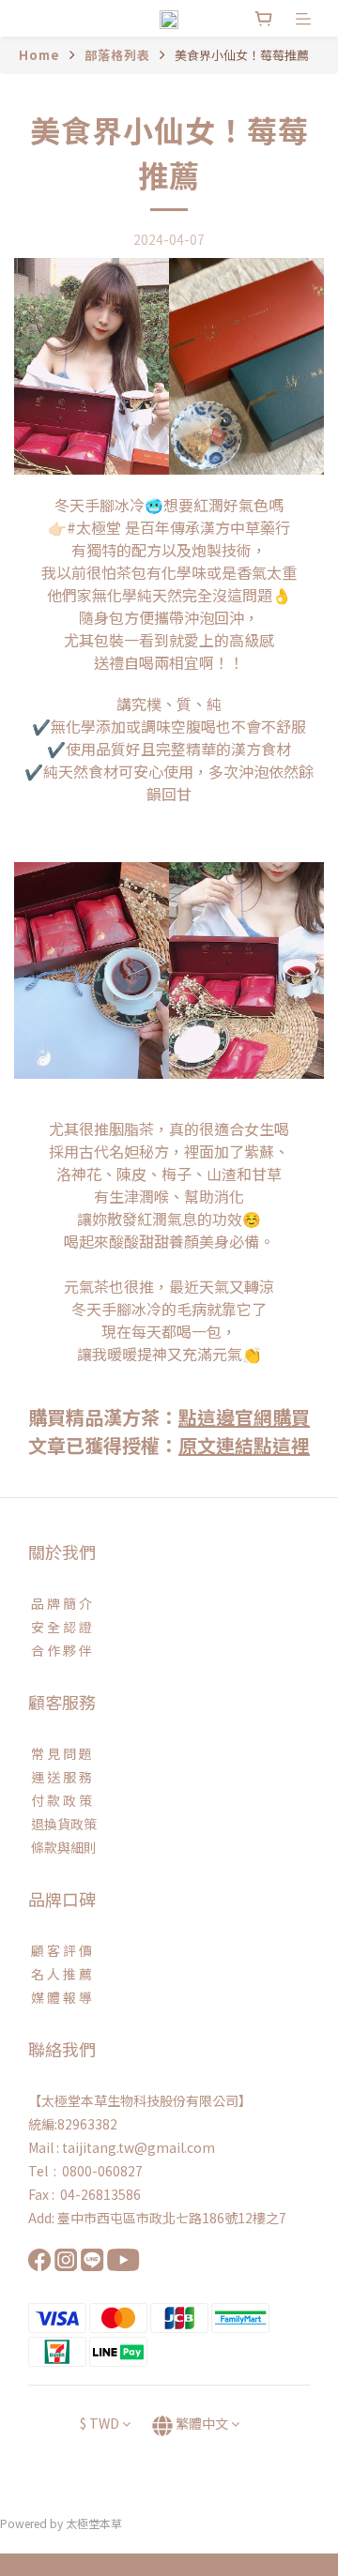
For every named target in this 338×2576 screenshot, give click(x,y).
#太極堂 (94, 527)
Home (39, 55)
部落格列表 (117, 55)
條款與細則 (62, 1847)
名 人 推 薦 (60, 1974)
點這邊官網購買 (244, 1417)
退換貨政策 (62, 1824)
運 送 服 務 (60, 1777)
